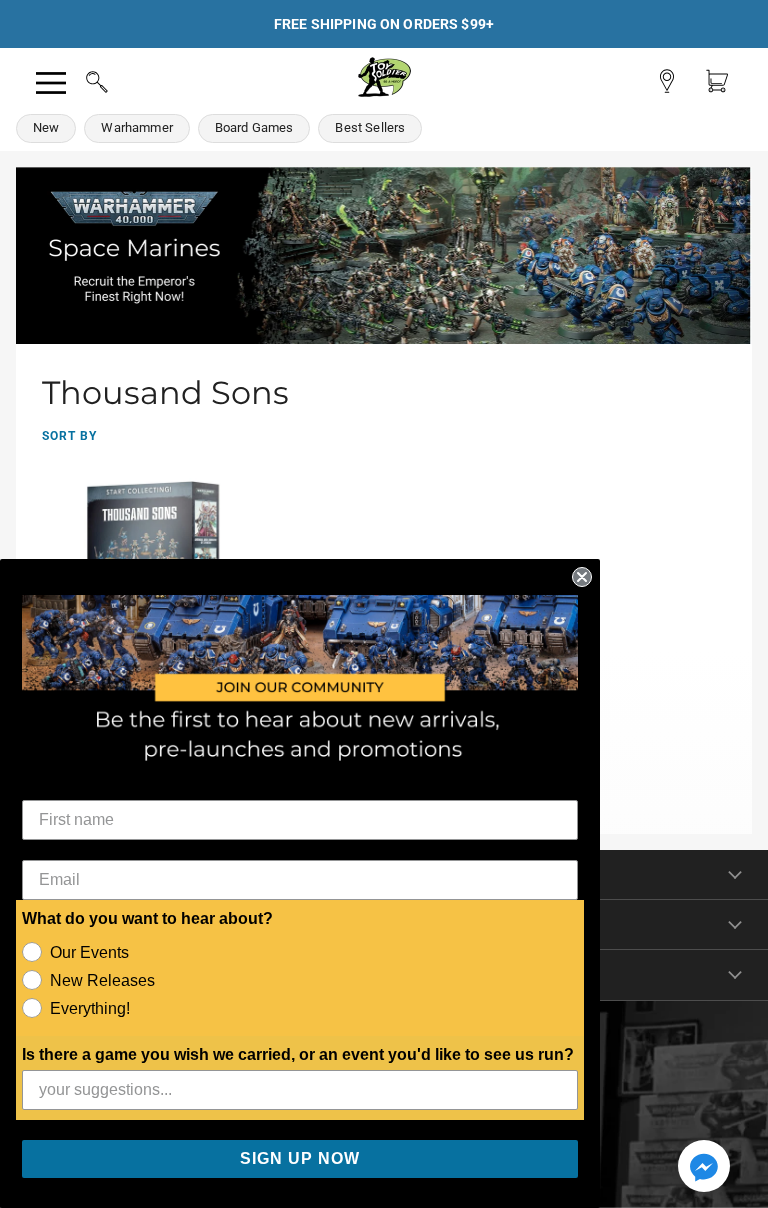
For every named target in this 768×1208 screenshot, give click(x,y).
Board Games (254, 127)
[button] (704, 1168)
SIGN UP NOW (300, 1158)
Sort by (69, 436)
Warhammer (136, 127)
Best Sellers (370, 127)
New (46, 127)
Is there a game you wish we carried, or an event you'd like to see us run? (298, 1054)
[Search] (78, 79)
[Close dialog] (582, 577)
